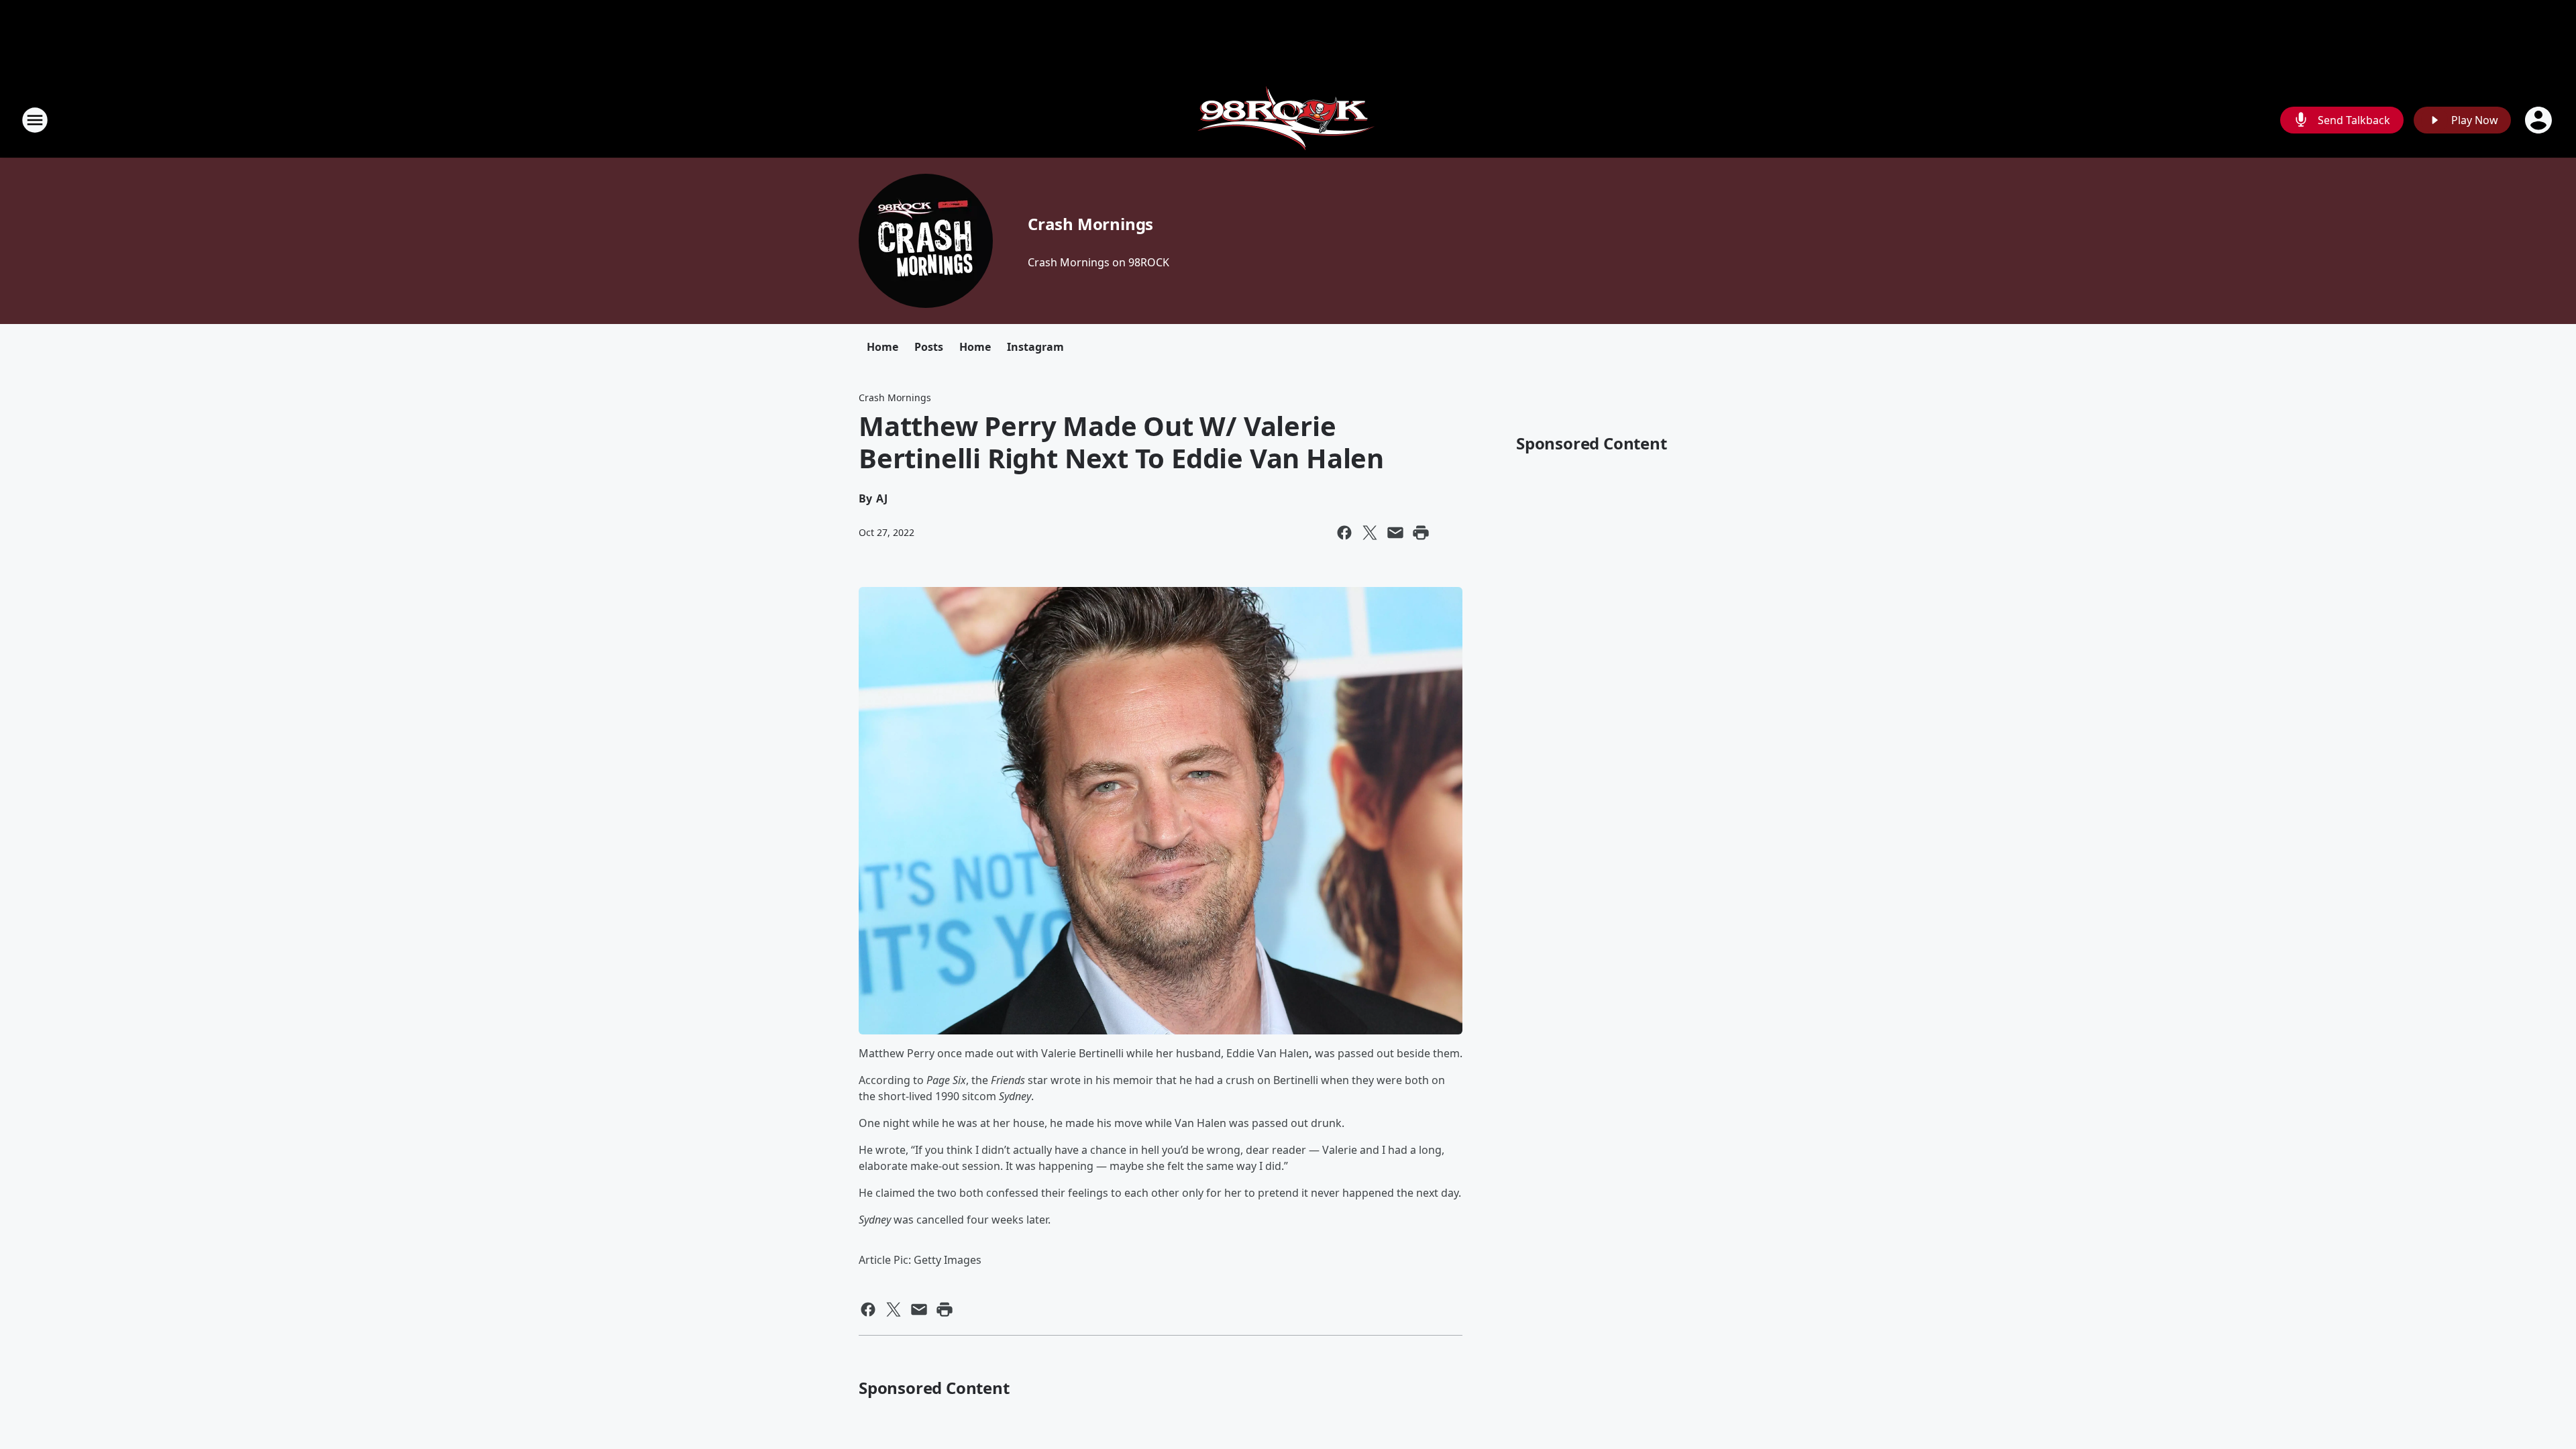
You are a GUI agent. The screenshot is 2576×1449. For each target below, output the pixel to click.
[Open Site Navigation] (35, 120)
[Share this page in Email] (1395, 533)
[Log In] (2540, 120)
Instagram (1035, 347)
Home (882, 347)
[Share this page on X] (1370, 533)
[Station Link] (1288, 120)
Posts (929, 347)
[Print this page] (1421, 533)
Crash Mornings (1090, 224)
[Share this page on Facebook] (1344, 533)
